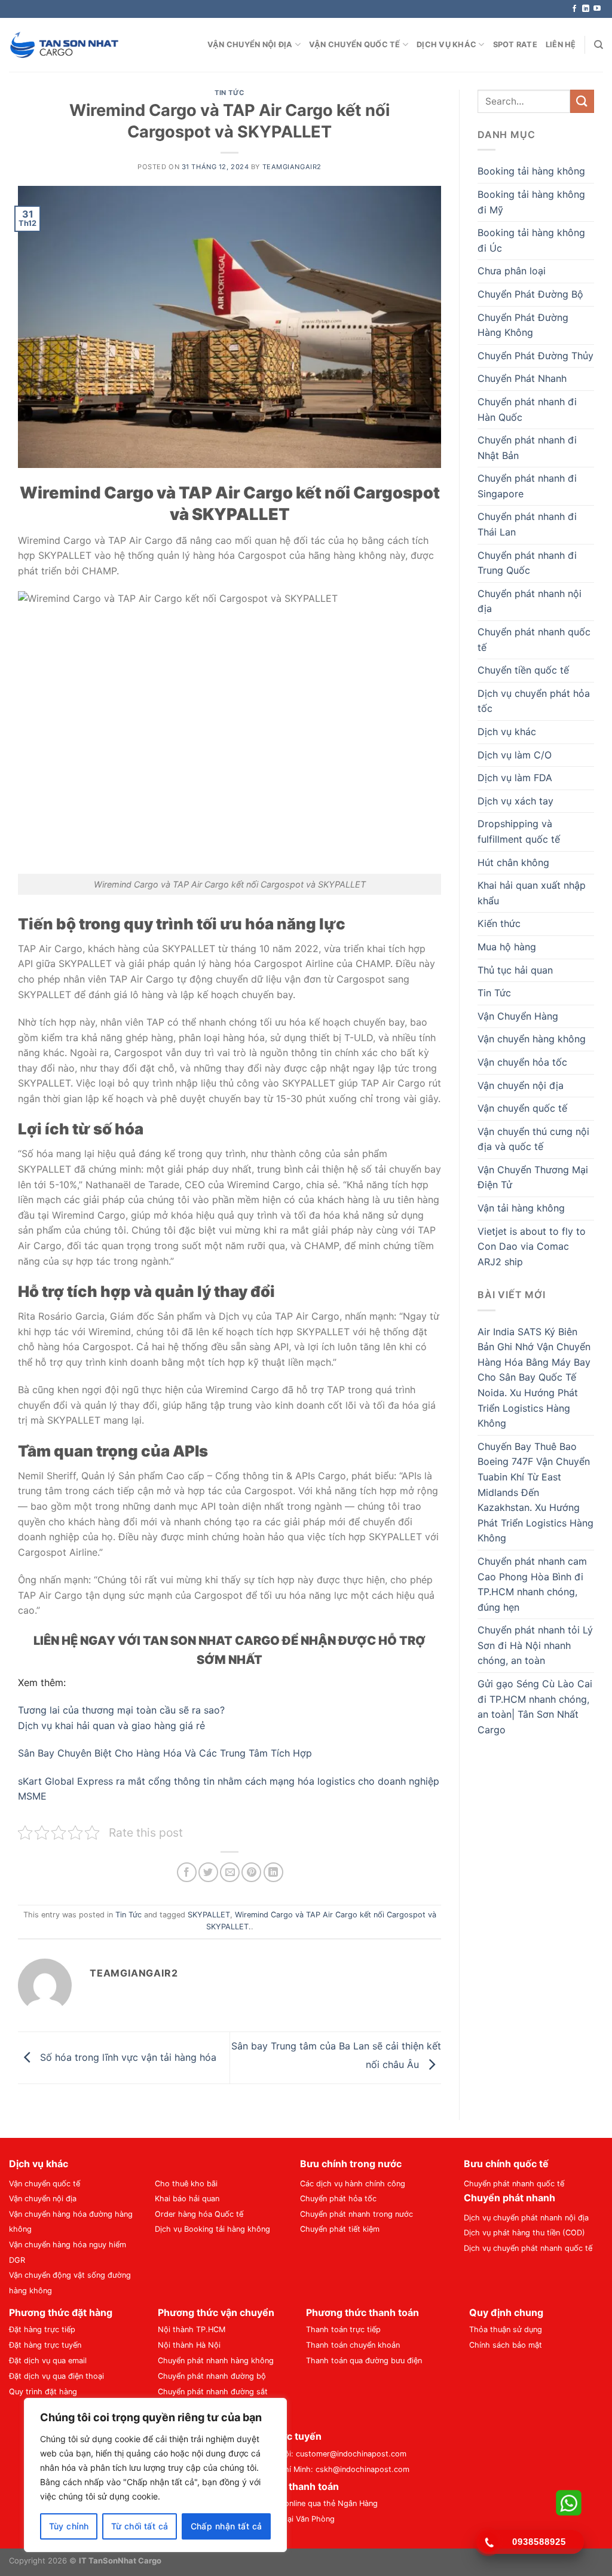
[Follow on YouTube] (597, 9)
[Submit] (582, 101)
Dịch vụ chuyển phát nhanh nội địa (526, 2218)
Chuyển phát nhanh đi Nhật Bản (527, 448)
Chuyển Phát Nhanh (522, 378)
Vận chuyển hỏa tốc (522, 1062)
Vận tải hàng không (521, 1208)
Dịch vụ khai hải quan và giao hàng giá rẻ (111, 1726)
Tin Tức (229, 93)
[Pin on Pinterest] (251, 1872)
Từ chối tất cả (140, 2526)
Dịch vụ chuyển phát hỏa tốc (534, 701)
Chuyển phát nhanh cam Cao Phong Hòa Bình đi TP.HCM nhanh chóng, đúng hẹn (532, 1584)
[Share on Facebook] (187, 1872)
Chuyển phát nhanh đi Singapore (527, 486)
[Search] (599, 45)
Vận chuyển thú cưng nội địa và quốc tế (533, 1139)
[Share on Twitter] (208, 1872)
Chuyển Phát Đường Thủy (535, 356)
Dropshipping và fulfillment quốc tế (519, 831)
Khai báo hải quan (187, 2199)
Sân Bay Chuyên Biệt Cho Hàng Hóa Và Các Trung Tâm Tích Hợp (165, 1753)
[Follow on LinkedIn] (586, 9)
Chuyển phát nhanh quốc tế (534, 640)
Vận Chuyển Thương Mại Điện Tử (533, 1177)
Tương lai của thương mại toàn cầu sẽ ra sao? (121, 1710)
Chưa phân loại (512, 271)
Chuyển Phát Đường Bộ (530, 294)
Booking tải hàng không (531, 171)
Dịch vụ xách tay (515, 801)
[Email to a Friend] (230, 1872)
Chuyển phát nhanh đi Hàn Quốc (527, 409)
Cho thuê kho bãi (186, 2184)
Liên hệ (561, 45)
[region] (155, 2475)
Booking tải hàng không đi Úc (531, 240)
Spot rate (515, 45)
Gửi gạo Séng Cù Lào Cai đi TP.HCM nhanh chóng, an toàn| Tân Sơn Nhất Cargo (535, 1707)
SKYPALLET (209, 1915)
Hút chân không (513, 862)
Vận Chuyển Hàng (518, 1016)
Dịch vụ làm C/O (515, 755)
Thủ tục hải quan (515, 970)
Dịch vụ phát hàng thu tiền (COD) (524, 2233)
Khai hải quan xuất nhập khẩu (532, 893)
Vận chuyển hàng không (532, 1039)
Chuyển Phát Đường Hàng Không (523, 325)
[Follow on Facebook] (574, 9)
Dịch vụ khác (446, 45)
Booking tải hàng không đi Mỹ (531, 202)
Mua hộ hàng (507, 947)
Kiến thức (499, 923)
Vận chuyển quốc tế (355, 45)
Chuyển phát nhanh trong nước (357, 2214)
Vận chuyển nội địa (250, 45)
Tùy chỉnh (69, 2526)
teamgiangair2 (292, 167)
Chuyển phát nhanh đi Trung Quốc (527, 563)
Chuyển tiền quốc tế (523, 670)
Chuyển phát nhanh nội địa (530, 601)
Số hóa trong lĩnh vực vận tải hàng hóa (127, 2057)
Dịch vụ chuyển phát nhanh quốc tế (528, 2248)
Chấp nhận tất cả (227, 2526)
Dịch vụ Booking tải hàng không (212, 2229)
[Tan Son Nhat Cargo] (64, 45)
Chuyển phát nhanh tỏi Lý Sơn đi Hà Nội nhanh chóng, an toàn (535, 1645)
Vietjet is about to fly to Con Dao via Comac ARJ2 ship (532, 1246)
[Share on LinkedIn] (273, 1872)
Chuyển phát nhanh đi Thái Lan (527, 524)
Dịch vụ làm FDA (515, 778)
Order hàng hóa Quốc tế (199, 2214)
